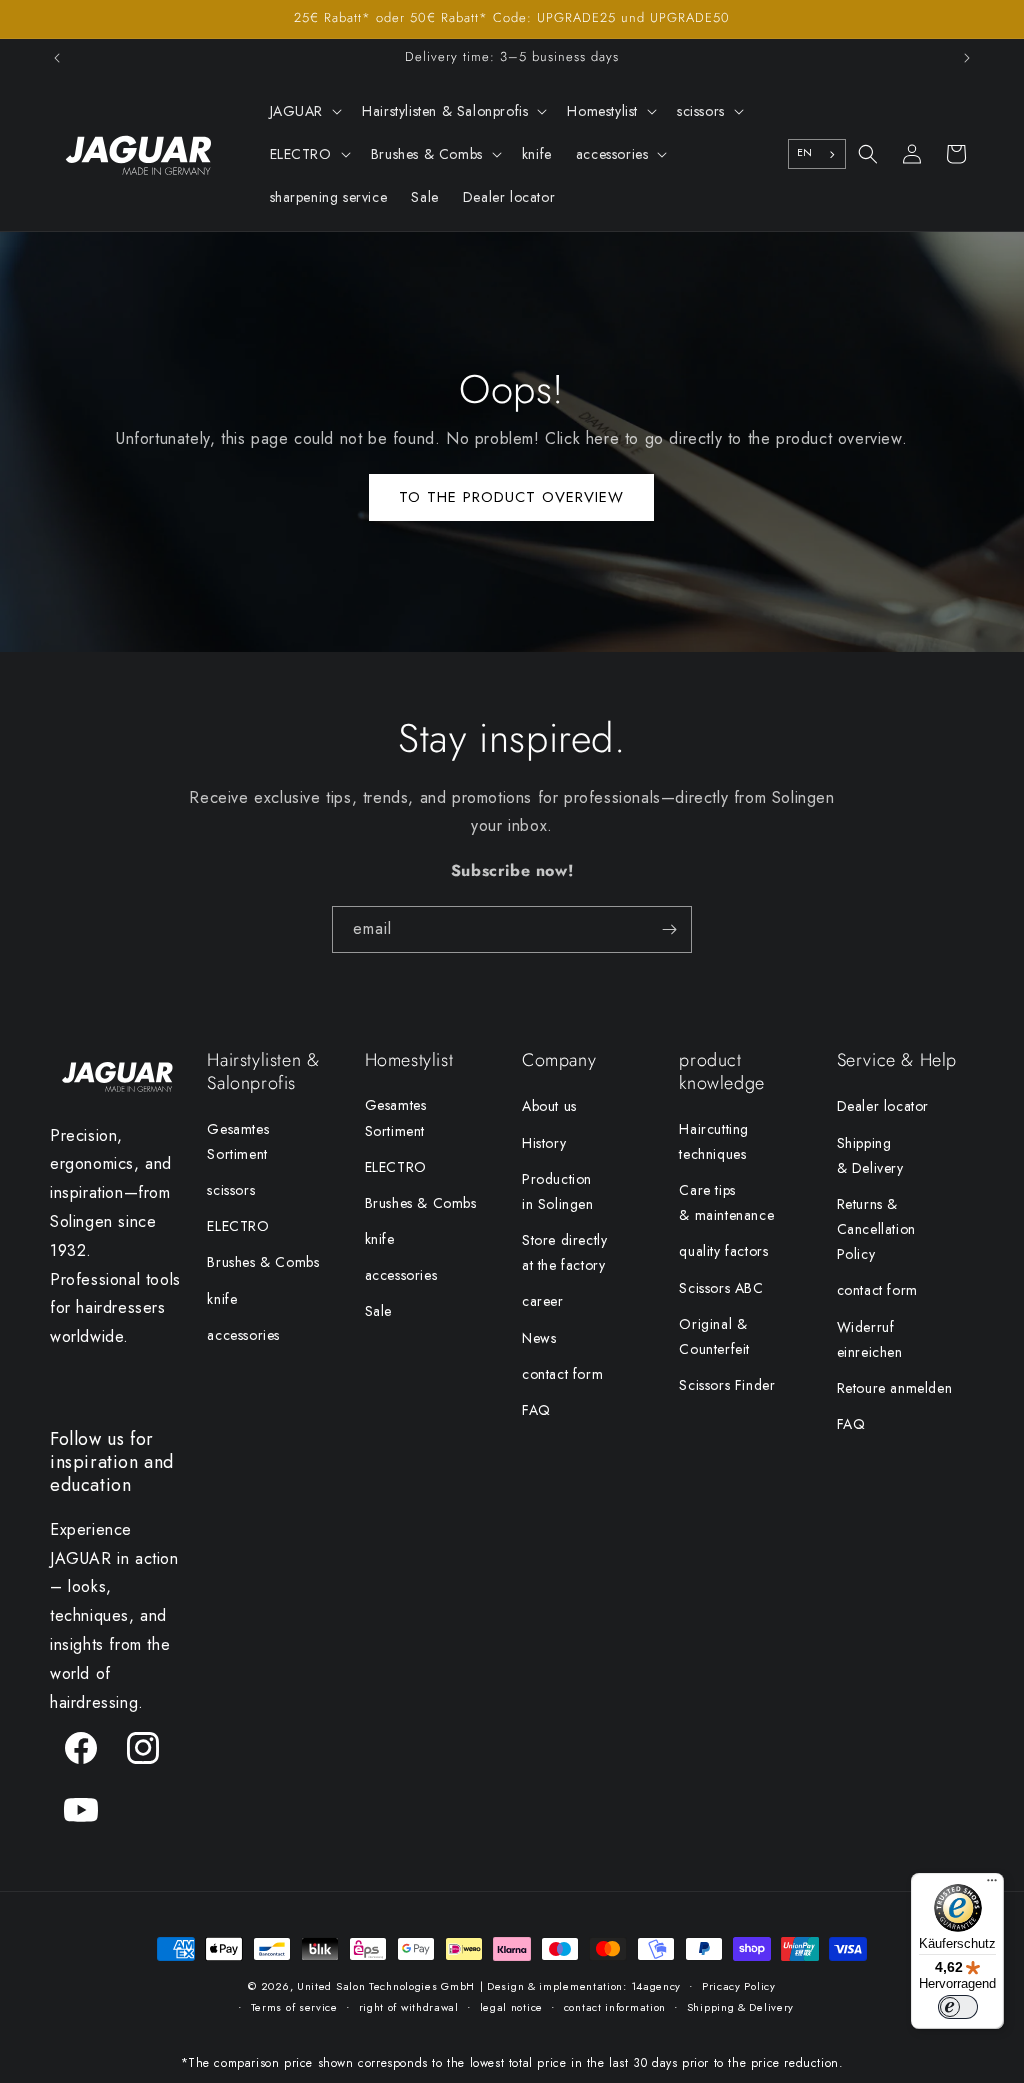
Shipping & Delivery (870, 1155)
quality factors (723, 1251)
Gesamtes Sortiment (238, 1141)
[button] (304, 111)
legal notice (511, 2007)
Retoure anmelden (895, 1388)
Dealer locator (883, 1106)
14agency (656, 1986)
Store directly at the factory (564, 1252)
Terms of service (294, 2007)
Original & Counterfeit (714, 1336)
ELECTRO (238, 1226)
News (539, 1338)
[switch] (958, 2007)
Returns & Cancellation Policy (876, 1229)
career (543, 1301)
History (544, 1143)
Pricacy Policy (739, 1986)
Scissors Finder (727, 1385)
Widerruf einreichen (870, 1339)
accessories (243, 1335)
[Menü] (992, 1885)
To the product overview (511, 497)
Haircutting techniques (714, 1141)
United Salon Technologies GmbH (386, 1986)
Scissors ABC (721, 1288)
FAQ (536, 1410)
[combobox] (817, 154)
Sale (378, 1311)
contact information (615, 2007)
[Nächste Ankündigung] (967, 58)
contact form (562, 1374)
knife (222, 1299)
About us (549, 1106)
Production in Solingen (558, 1191)
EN (805, 152)
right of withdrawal (409, 2007)
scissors (231, 1190)
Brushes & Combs (263, 1262)
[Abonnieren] (669, 929)
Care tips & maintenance (726, 1202)
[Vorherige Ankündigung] (57, 58)
